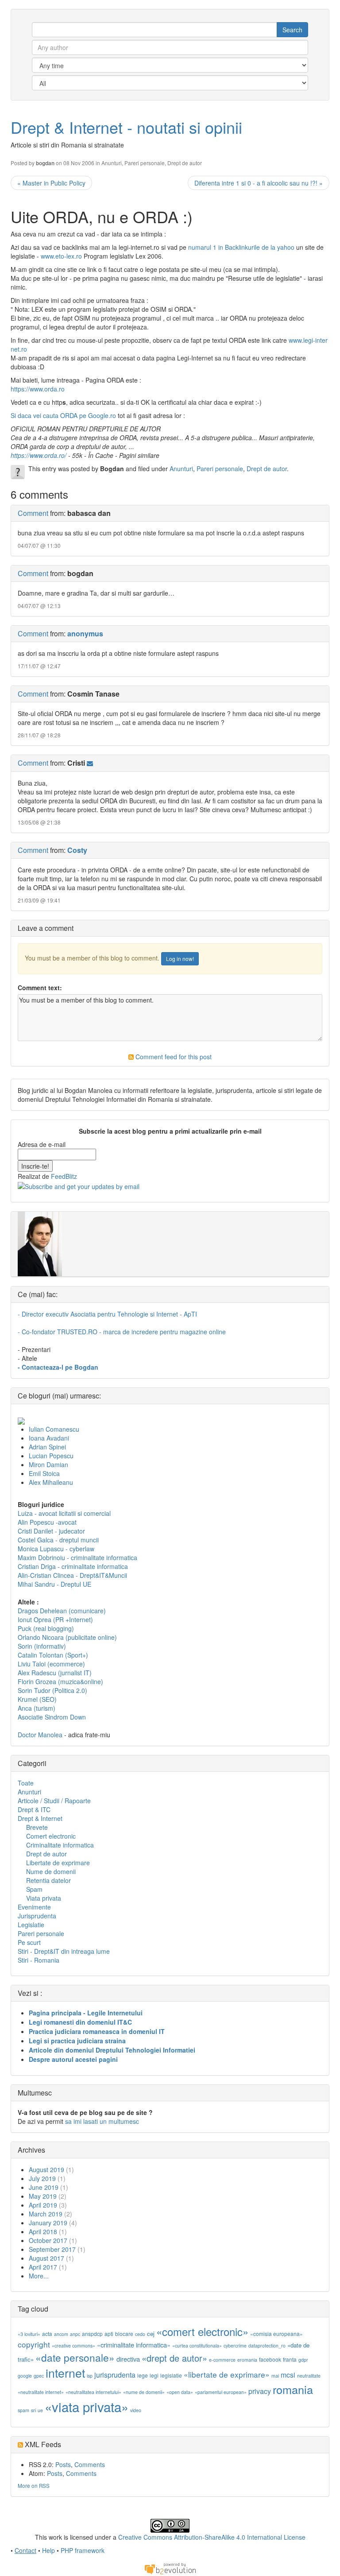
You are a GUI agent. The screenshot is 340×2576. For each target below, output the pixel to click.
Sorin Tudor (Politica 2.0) (52, 1690)
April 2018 (43, 2231)
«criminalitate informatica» (134, 2345)
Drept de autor (185, 163)
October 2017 (48, 2240)
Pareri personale (145, 163)
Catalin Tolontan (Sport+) (53, 1655)
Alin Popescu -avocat (47, 1522)
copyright (34, 2344)
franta (290, 2359)
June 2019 (44, 2187)
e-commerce (222, 2360)
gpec (39, 2376)
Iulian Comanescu (54, 1429)
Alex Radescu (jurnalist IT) (55, 1673)
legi (154, 2375)
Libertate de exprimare (58, 1863)
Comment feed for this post (173, 1057)
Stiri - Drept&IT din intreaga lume (64, 1951)
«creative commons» (73, 2346)
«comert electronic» (202, 2331)
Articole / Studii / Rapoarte (54, 1801)
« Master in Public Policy (51, 183)
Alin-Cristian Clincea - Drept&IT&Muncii (72, 1575)
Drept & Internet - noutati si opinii (126, 127)
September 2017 (52, 2249)
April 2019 (43, 2205)
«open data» (180, 2392)
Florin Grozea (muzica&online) (60, 1681)
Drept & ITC (34, 1809)
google (25, 2376)
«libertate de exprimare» (227, 2374)
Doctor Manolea (40, 1735)
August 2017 (46, 2258)
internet (65, 2373)
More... (39, 2276)
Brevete (37, 1827)
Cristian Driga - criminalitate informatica (73, 1566)
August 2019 (46, 2169)
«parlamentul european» (221, 2392)
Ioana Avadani (49, 1438)
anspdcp (92, 2334)
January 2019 (48, 2223)
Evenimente (34, 1907)
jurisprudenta (115, 2375)
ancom (61, 2334)
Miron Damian (48, 1464)
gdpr (303, 2360)
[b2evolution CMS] (170, 2568)
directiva (128, 2359)
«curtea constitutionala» (197, 2346)
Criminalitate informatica (60, 1845)
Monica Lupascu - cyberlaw (56, 1549)
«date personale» (75, 2357)
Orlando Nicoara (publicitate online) (67, 1637)
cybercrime (235, 2346)
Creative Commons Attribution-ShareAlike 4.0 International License (212, 2537)
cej (151, 2334)
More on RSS (34, 2485)
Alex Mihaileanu (51, 1482)
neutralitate (309, 2376)
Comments (90, 2464)
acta (47, 2334)
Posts (63, 2464)
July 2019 (42, 2178)
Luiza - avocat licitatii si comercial (64, 1513)
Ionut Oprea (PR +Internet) (55, 1619)
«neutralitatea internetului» (93, 2392)
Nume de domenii (51, 1871)
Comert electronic (51, 1836)
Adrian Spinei (47, 1447)
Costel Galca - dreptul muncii (58, 1540)
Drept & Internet (40, 1818)
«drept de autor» (174, 2358)
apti (109, 2334)
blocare (124, 2334)
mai (275, 2376)
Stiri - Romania (39, 1960)
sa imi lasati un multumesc (102, 2121)
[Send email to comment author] (90, 763)
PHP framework (83, 2550)
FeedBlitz (64, 1176)
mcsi (288, 2375)
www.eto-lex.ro (61, 256)
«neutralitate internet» (41, 2392)
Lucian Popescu (51, 1456)
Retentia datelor (48, 1880)
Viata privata (44, 1898)
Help (48, 2550)
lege (143, 2375)
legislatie (171, 2375)
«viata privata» (87, 2406)
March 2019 (46, 2214)
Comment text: (40, 988)
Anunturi (112, 163)
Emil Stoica (44, 1473)
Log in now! (180, 959)
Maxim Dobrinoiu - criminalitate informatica (77, 1557)
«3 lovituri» (29, 2334)
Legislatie (31, 1925)
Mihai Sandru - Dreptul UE (54, 1584)
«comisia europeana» (276, 2334)
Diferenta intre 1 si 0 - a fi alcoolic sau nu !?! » (259, 183)
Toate (26, 1783)
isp (90, 2376)
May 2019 (43, 2196)
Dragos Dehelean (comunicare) (62, 1611)
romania (293, 2389)
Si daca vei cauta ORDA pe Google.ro (63, 415)
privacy (260, 2391)
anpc (75, 2334)
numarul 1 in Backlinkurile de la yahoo (242, 247)
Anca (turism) (37, 1708)
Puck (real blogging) (46, 1628)
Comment (33, 513)
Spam (34, 1889)
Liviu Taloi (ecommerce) (51, 1664)
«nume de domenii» (144, 2392)
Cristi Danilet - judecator (51, 1531)
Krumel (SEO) (37, 1699)
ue (40, 2410)
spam (23, 2410)
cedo (140, 2334)
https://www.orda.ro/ (39, 455)
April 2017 (43, 2267)
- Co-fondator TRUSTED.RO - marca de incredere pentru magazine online (122, 1332)
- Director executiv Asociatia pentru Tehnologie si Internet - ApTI (107, 1314)
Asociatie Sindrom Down (52, 1717)
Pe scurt (29, 1942)
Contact (25, 2550)
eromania (247, 2360)
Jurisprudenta (37, 1916)
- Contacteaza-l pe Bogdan (58, 1367)
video (136, 2410)
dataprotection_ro (267, 2346)
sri (33, 2410)
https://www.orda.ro (38, 389)
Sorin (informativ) (42, 1646)
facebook (270, 2359)
